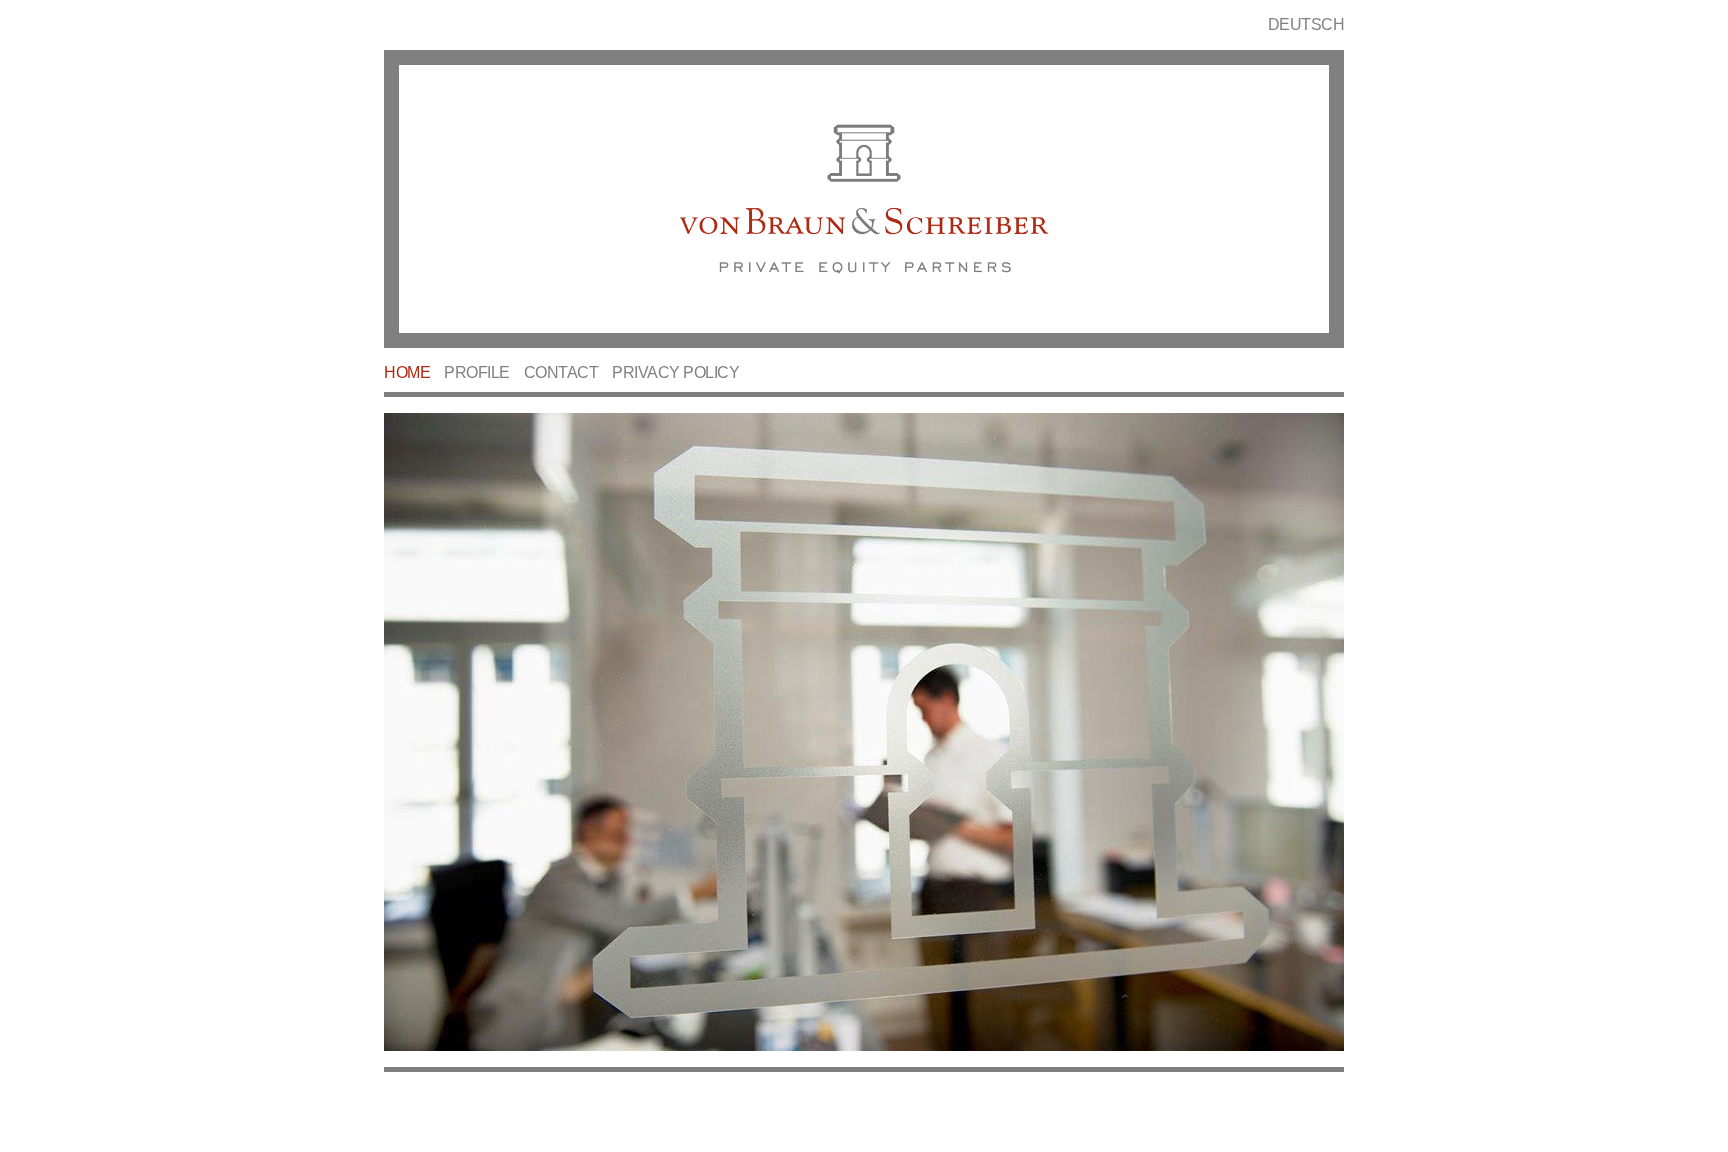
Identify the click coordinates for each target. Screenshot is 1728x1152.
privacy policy (675, 372)
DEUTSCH (1306, 24)
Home (407, 372)
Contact (561, 372)
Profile (477, 372)
